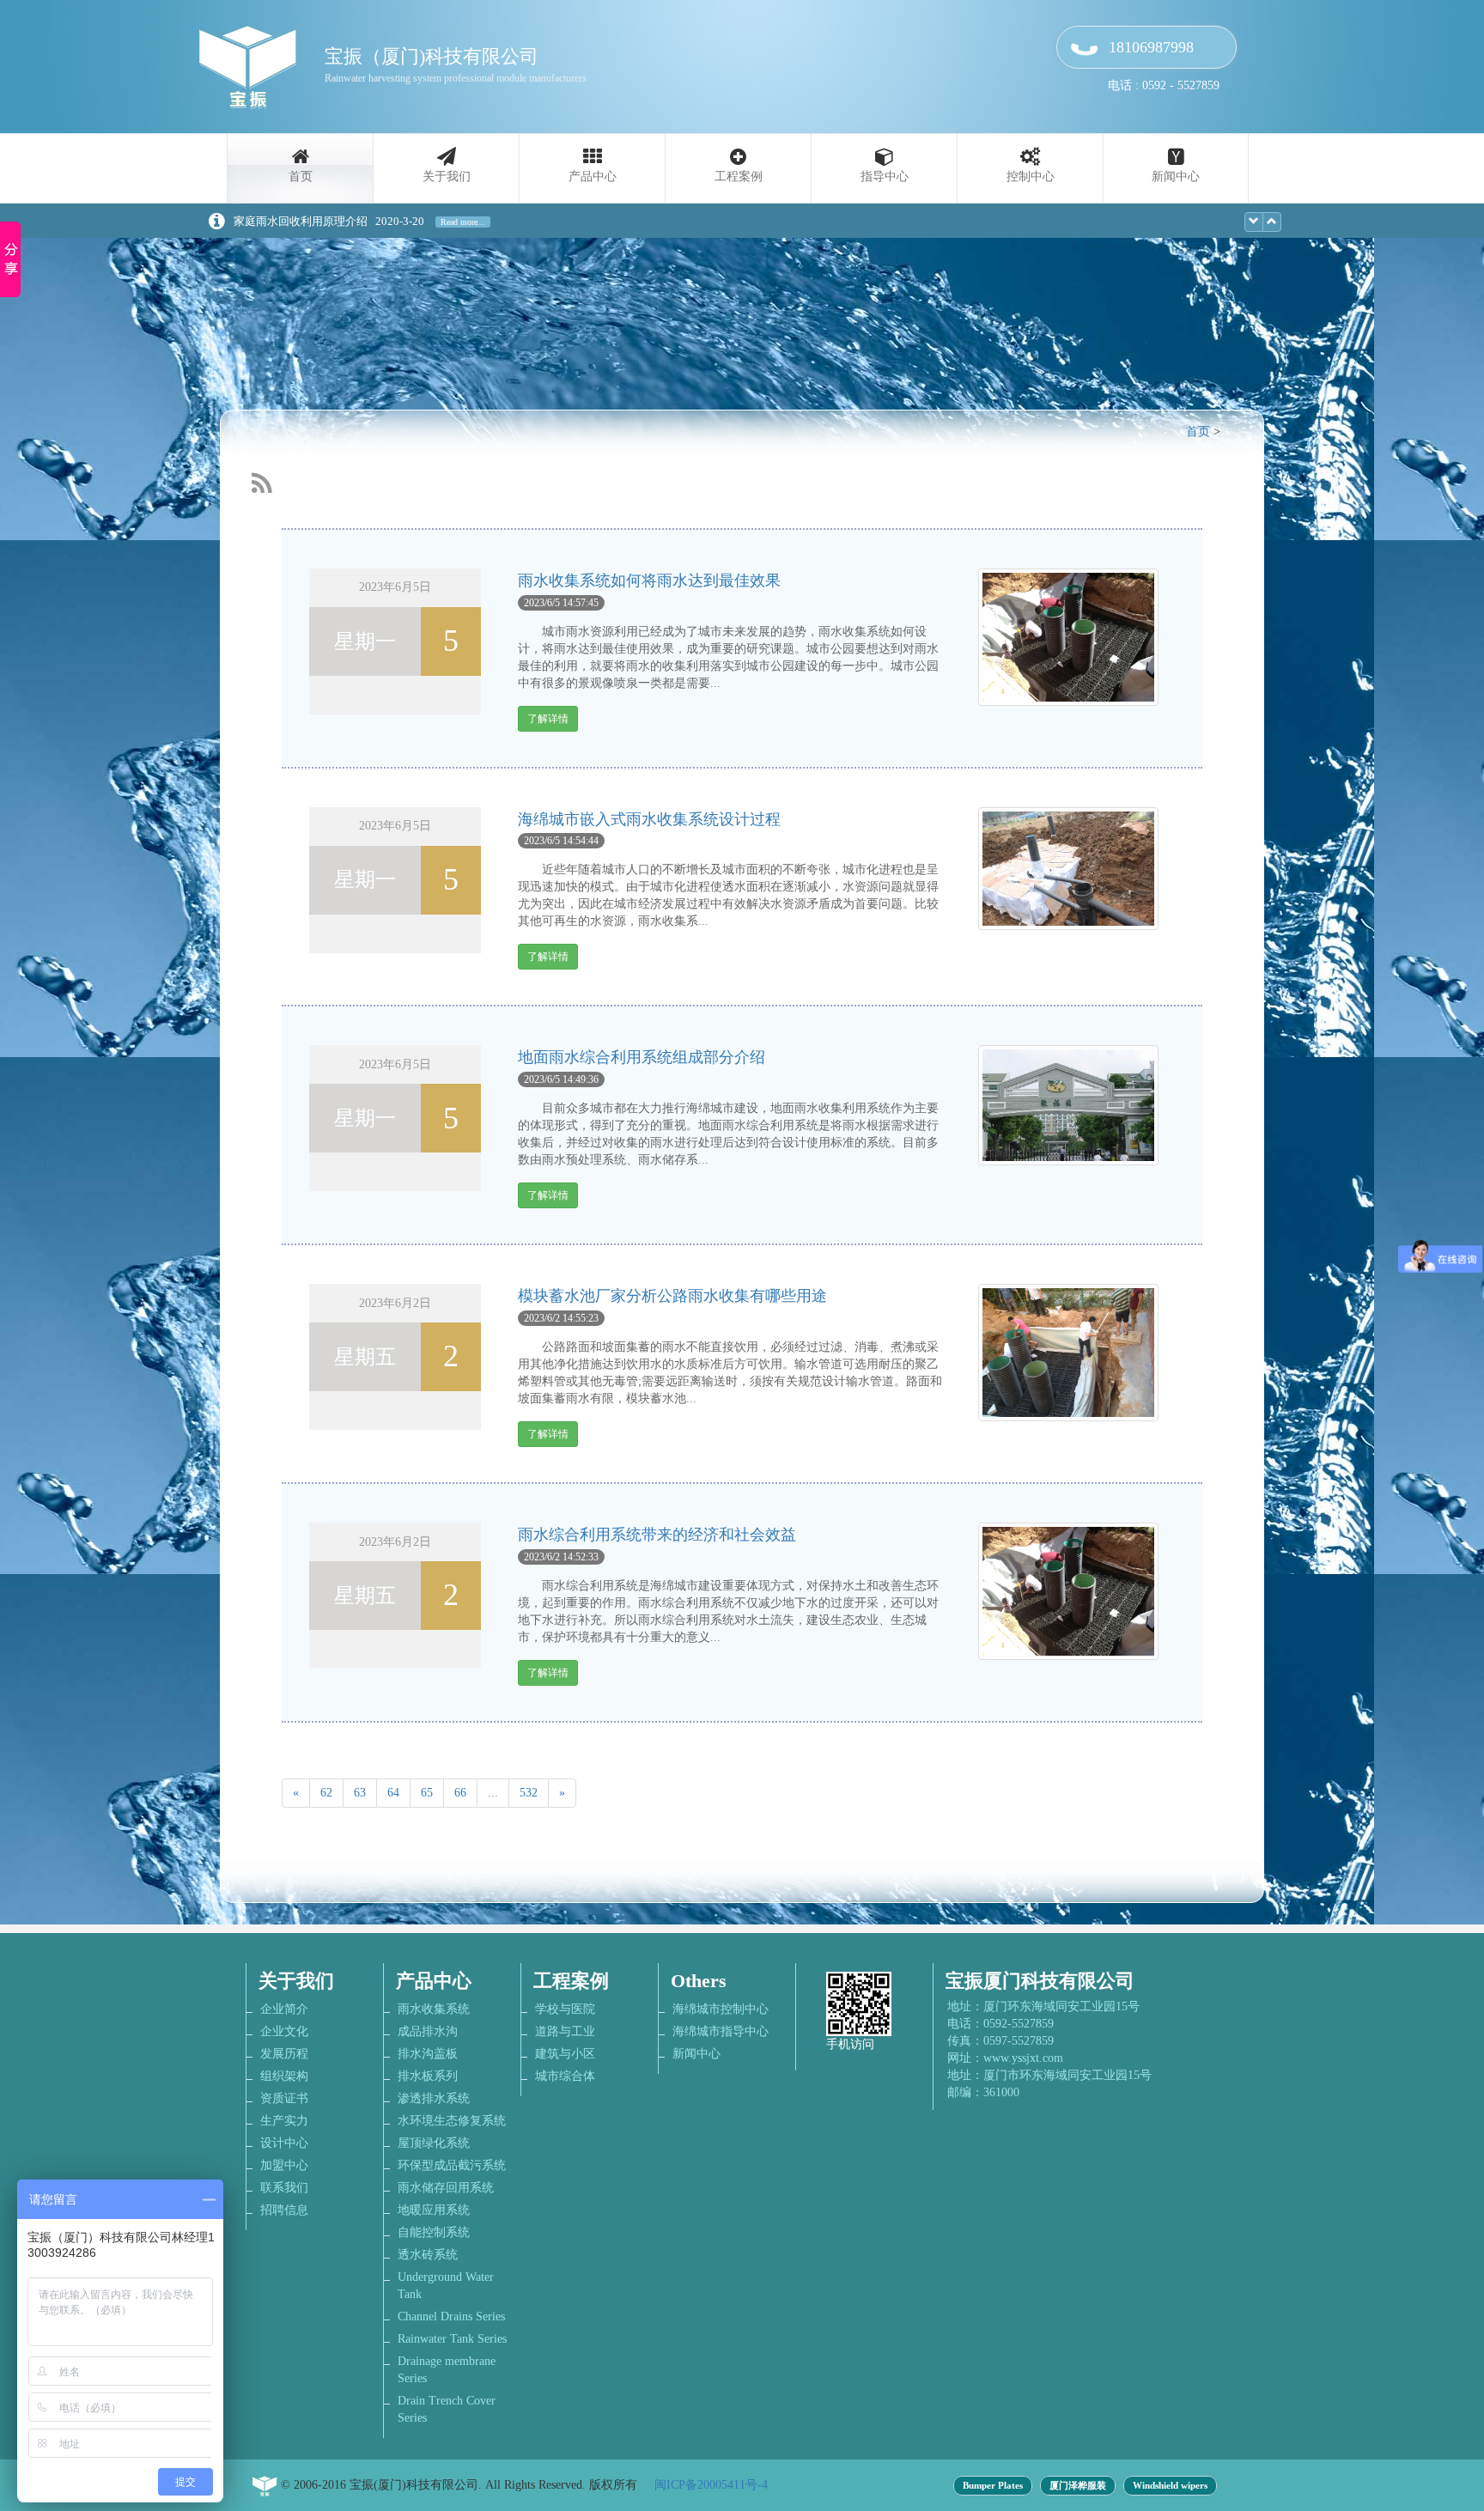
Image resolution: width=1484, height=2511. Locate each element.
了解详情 (548, 719)
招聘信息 (284, 2210)
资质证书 (284, 2098)
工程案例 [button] (739, 176)
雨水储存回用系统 (446, 2188)
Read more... (463, 222)
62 (326, 1793)
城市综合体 (565, 2076)
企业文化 (284, 2031)
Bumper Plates (993, 2486)
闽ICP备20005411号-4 (711, 2485)
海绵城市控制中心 (721, 2009)
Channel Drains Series (451, 2316)
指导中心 (885, 176)
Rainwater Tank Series (452, 2339)
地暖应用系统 (434, 2210)
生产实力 (284, 2121)
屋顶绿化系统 (434, 2143)
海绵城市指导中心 (721, 2031)
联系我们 (284, 2188)
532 (529, 1793)
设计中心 (284, 2143)
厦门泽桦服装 (1078, 2486)
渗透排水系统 (434, 2098)
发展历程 (284, 2054)
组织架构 (284, 2076)
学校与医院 (565, 2009)
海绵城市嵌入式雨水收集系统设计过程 (649, 819)
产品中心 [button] (593, 176)
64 (393, 1793)
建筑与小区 (565, 2054)
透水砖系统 (428, 2255)
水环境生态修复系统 (452, 2121)
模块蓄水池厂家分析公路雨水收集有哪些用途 (672, 1296)
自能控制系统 (434, 2232)
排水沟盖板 (428, 2054)
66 (460, 1793)
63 (360, 1793)
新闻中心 (1176, 176)
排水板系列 (428, 2076)
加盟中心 (284, 2165)
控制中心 (1031, 176)
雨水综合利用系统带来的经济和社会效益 (657, 1535)
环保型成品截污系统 (452, 2165)
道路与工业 (565, 2031)
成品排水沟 (428, 2031)
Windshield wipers (1170, 2486)
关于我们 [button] (447, 176)
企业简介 (284, 2009)
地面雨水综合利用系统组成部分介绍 (642, 1057)
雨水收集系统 (434, 2009)
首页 (301, 176)
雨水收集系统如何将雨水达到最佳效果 (649, 581)
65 (427, 1793)
